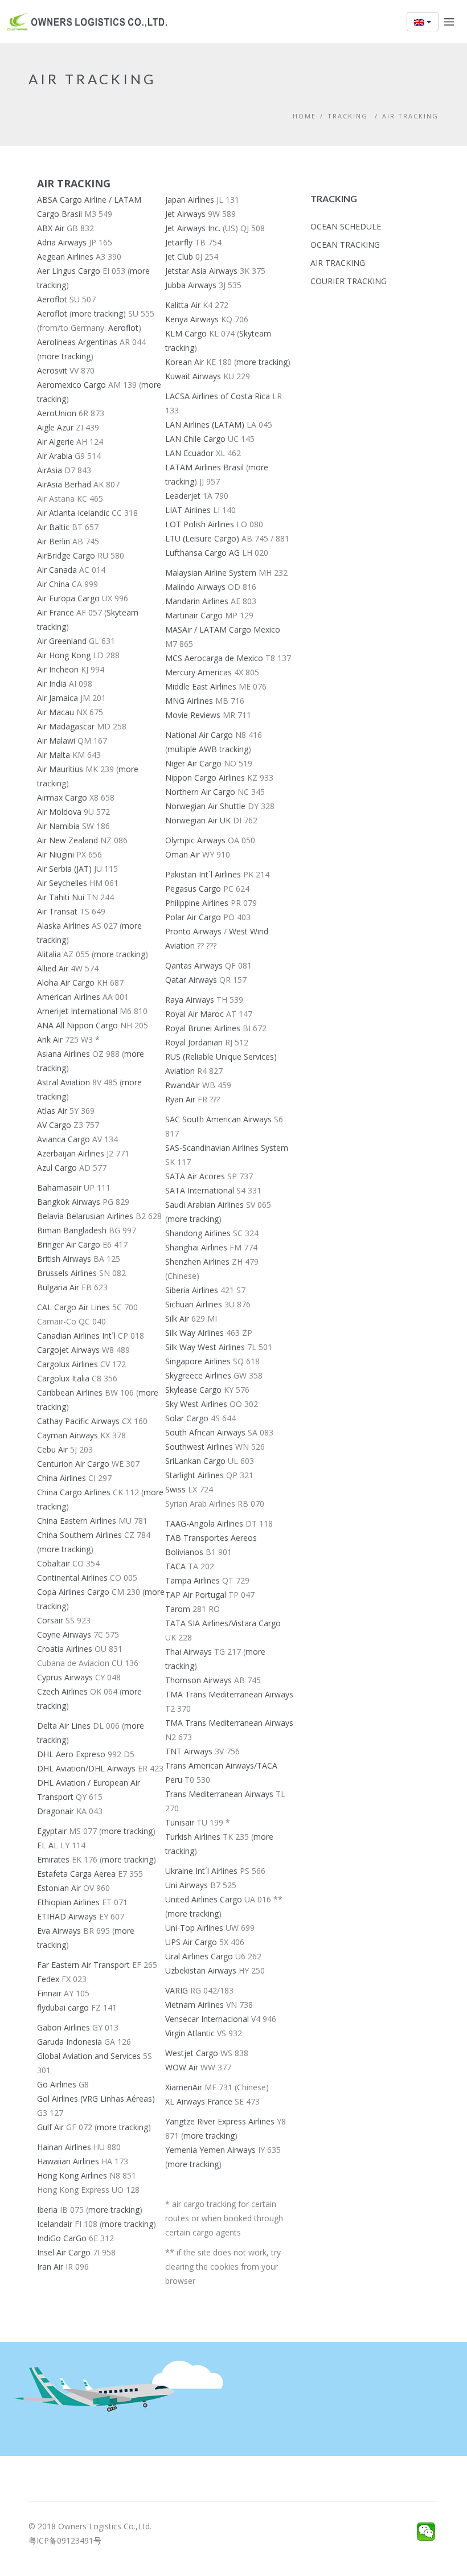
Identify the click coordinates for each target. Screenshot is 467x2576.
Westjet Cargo (192, 2053)
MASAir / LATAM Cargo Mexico (223, 629)
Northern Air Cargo (200, 792)
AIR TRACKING (410, 116)
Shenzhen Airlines (197, 1262)
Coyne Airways (64, 1634)
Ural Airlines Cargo (199, 1956)
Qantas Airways (194, 965)
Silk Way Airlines (194, 1333)
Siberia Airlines (192, 1290)
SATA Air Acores (195, 1176)
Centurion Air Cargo (73, 1464)
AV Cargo (54, 1125)
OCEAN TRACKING (345, 245)
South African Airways (205, 1432)
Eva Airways (59, 1931)
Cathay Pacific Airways (78, 1421)
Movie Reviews (193, 715)
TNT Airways (189, 1751)
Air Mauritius (60, 769)
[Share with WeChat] (426, 2532)
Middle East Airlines (201, 686)
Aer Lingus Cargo (69, 271)
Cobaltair (54, 1563)
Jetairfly (179, 242)
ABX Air (51, 228)
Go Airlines (57, 2084)
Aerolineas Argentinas (77, 342)
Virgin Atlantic (190, 2033)
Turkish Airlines (193, 1837)
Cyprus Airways (65, 1677)
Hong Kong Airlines (72, 2175)
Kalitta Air (183, 305)
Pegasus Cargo (193, 889)
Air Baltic (53, 527)
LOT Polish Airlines (200, 524)
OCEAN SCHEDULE (346, 226)
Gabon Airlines (64, 2027)
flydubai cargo (63, 2007)
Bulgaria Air (58, 1287)
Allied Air (53, 968)
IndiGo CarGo (62, 2238)
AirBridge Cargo (66, 555)
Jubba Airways (191, 285)
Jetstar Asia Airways (201, 271)
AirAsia (50, 470)
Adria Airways (62, 242)
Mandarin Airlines (197, 601)
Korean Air (185, 362)
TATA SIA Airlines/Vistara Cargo (223, 1623)
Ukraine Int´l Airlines (201, 1871)
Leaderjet (183, 496)
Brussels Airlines (67, 1273)
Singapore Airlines (198, 1361)
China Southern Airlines (79, 1535)
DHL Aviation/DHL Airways (86, 1768)
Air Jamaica (58, 698)
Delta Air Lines (64, 1726)
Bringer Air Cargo (69, 1244)
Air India (52, 684)
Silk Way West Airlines (205, 1347)
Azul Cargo (57, 1168)
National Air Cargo (199, 735)
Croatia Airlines (65, 1649)
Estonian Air (59, 1888)
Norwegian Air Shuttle (205, 806)
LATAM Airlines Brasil (204, 467)
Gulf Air (50, 2127)
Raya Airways (190, 1000)
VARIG (177, 1990)
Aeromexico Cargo (71, 385)
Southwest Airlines (199, 1447)
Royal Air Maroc (194, 1014)
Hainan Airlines (64, 2147)
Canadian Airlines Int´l (76, 1336)
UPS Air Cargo (191, 1942)
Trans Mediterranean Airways (219, 1794)
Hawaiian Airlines (68, 2161)
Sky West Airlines (196, 1404)
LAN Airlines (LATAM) (206, 424)
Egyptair (52, 1831)
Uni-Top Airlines (194, 1928)
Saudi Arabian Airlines (204, 1205)
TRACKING (349, 116)
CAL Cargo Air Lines (73, 1307)
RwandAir (183, 1085)
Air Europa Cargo (68, 598)
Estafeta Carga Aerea (76, 1874)
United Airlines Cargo (204, 1899)
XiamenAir (184, 2087)
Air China (53, 584)
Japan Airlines (190, 200)
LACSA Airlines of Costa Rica (218, 396)
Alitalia (49, 954)
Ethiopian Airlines (68, 1902)
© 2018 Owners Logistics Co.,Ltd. (90, 2526)
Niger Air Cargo (193, 763)
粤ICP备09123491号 (65, 2540)
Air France (56, 612)
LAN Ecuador (189, 453)
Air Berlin (54, 541)
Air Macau (56, 712)
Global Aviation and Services (89, 2056)
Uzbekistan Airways (201, 1970)
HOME (304, 116)
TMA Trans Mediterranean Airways (229, 1694)
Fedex (48, 1979)
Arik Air (50, 1039)
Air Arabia (55, 456)
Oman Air (183, 854)
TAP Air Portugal (196, 1595)
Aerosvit (52, 370)
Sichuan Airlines (194, 1304)
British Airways (64, 1259)
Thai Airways (189, 1652)
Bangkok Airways (69, 1202)
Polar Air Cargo (193, 917)
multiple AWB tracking (208, 749)
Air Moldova (59, 812)
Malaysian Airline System (211, 573)
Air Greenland (62, 641)
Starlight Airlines (194, 1475)
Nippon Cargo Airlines (205, 778)
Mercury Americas (198, 672)
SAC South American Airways (218, 1119)
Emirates (53, 1859)
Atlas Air (52, 1111)
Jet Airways (185, 214)
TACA (175, 1566)
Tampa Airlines (192, 1580)
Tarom (178, 1609)
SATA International (200, 1190)
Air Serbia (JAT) (64, 869)
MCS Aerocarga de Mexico (214, 658)
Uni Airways (187, 1885)
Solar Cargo (187, 1418)
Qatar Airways (191, 980)
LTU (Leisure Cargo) (202, 538)
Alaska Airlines (63, 926)
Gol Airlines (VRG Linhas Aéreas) (96, 2099)
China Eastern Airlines (77, 1521)
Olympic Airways (195, 840)
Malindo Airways (195, 587)
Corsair (50, 1620)
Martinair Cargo (194, 615)
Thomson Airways (198, 1680)
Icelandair (55, 2224)
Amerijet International (77, 1011)
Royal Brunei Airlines (203, 1028)
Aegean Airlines (65, 257)
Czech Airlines (62, 1691)
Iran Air (50, 2267)
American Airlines (69, 997)
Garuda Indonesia (69, 2042)
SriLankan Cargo (195, 1461)
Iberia (47, 2210)
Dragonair (56, 1811)
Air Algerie (56, 442)
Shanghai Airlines (196, 1247)
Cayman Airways (67, 1435)
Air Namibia (58, 826)
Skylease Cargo (193, 1390)
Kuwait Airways (193, 376)
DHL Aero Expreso (71, 1754)
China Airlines (62, 1478)
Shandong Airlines (198, 1233)
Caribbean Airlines (70, 1392)
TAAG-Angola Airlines (204, 1523)
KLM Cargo (186, 333)
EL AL (48, 1845)
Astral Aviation (64, 1082)
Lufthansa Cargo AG (202, 553)
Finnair (49, 1993)
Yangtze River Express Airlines (220, 2121)
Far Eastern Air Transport (83, 1965)
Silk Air (177, 1318)
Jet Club (179, 257)
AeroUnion (57, 413)
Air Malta (54, 755)
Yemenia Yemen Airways (210, 2150)
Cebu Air (52, 1449)
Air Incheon (58, 669)
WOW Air (182, 2067)
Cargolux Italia (63, 1378)
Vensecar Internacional (207, 2019)
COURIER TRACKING (349, 281)
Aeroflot (52, 299)
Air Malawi (56, 741)
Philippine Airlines (197, 903)
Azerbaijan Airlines (71, 1153)
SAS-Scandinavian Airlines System (227, 1148)
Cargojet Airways (68, 1350)
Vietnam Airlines (194, 2005)
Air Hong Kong (64, 655)
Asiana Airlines (64, 1054)
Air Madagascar (66, 726)
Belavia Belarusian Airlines (85, 1216)
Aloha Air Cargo (66, 983)
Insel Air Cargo (64, 2252)
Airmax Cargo (62, 797)
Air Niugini (56, 854)
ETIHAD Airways (67, 1916)
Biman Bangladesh (72, 1230)
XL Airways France (199, 2101)
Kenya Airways (192, 319)
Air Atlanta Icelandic (73, 513)
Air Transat (57, 911)
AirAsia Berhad (64, 484)
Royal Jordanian (194, 1042)
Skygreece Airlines (198, 1375)
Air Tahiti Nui (61, 897)
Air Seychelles (62, 883)
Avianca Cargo (64, 1139)
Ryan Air (180, 1099)
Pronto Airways (193, 931)
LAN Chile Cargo (195, 439)
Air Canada (57, 570)
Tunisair (180, 1822)
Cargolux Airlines (67, 1364)
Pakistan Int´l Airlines (203, 874)
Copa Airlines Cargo (73, 1592)
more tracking (97, 313)
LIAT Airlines (188, 510)
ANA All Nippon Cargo (77, 1025)
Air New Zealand (67, 840)
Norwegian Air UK (198, 820)
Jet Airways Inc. (193, 228)
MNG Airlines (189, 701)
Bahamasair (59, 1187)
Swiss (175, 1489)
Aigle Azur (55, 427)
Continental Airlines (72, 1578)
